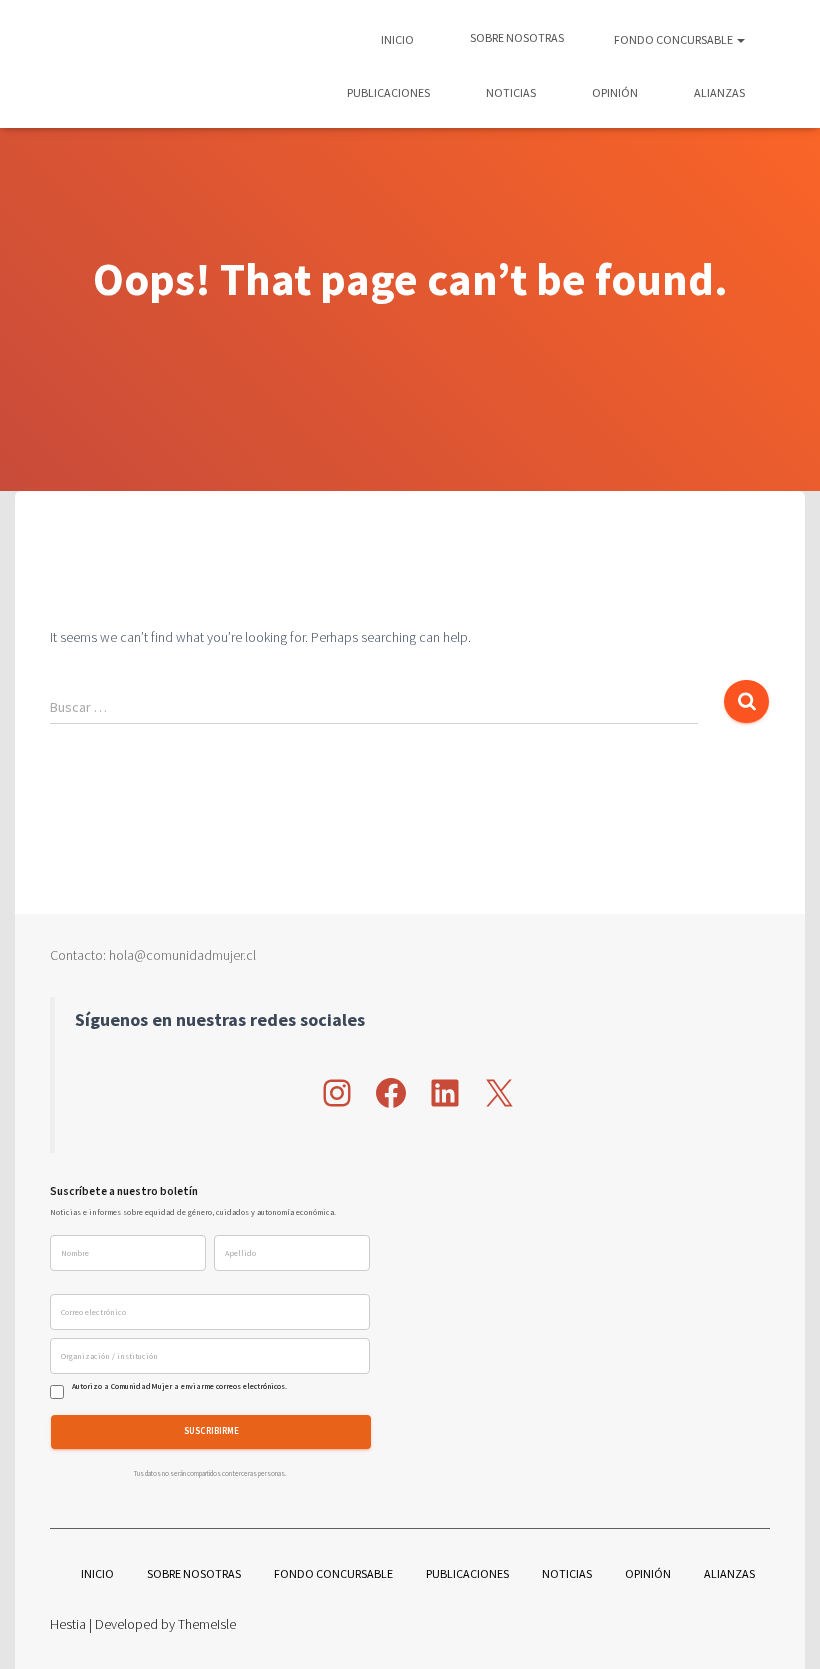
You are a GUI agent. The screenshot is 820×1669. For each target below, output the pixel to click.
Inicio (397, 39)
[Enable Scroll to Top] (780, 1629)
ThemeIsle (207, 1624)
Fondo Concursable (674, 39)
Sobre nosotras (516, 37)
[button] (740, 39)
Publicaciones (387, 92)
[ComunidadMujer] (86, 64)
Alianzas (718, 92)
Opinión (614, 92)
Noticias (510, 92)
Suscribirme (211, 1431)
